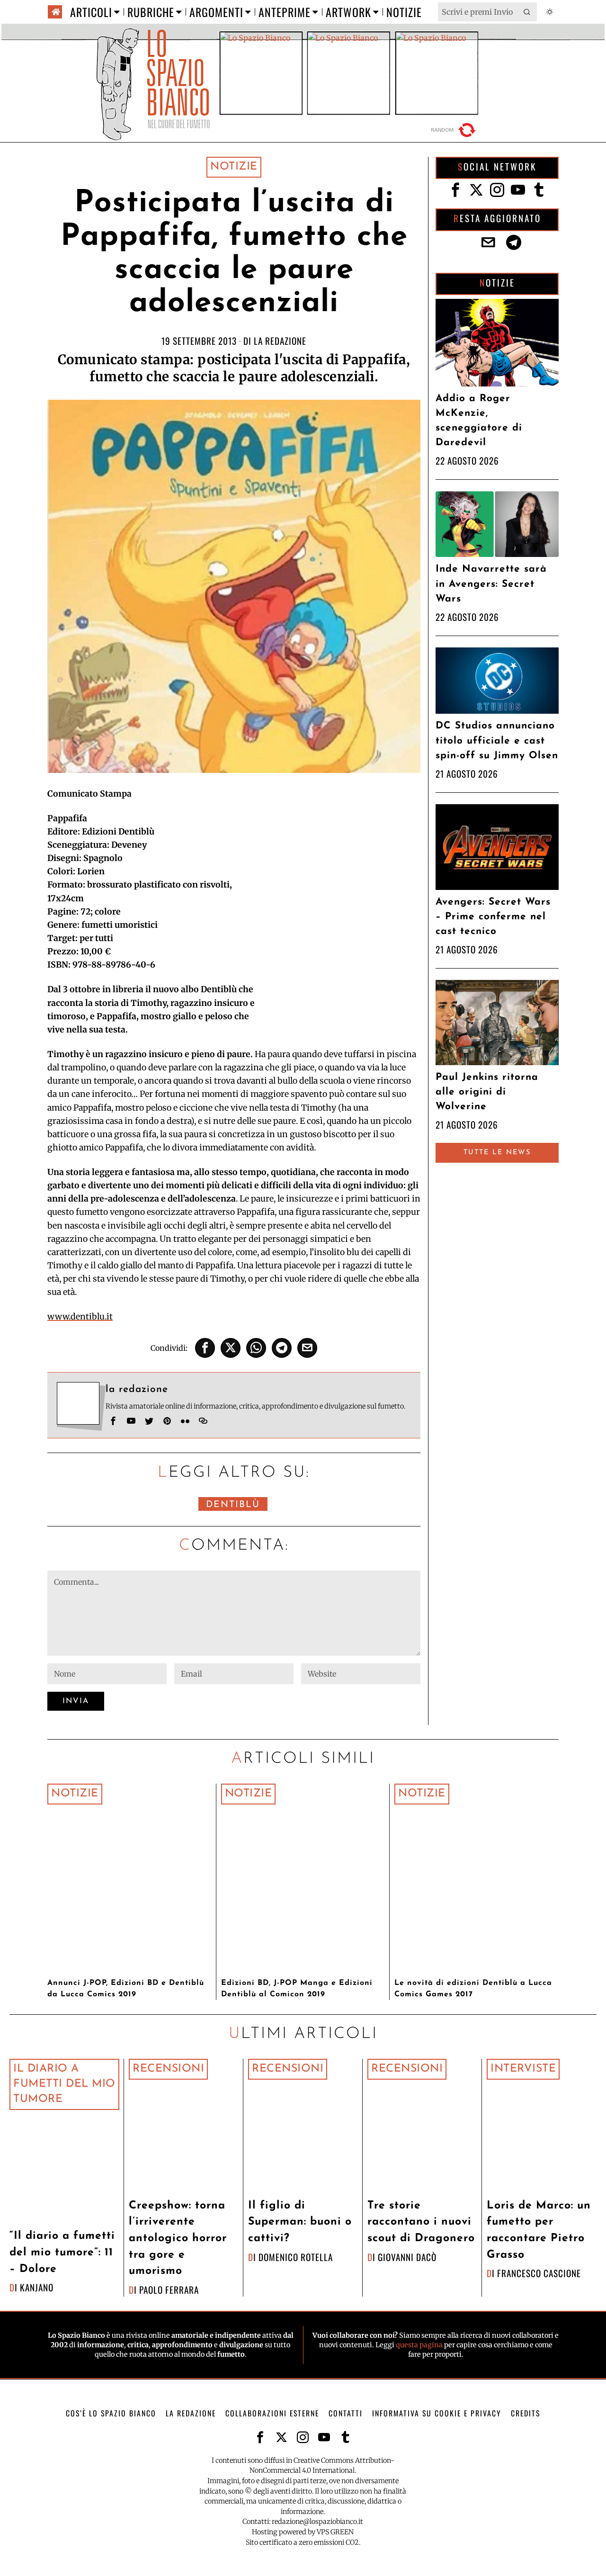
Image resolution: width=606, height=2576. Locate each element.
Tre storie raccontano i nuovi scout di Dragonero (421, 2222)
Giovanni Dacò (407, 2257)
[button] (527, 12)
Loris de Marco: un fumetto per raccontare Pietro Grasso (539, 2230)
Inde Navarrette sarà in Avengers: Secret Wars (491, 584)
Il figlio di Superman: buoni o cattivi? (300, 2222)
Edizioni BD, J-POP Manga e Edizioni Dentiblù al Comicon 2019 (297, 1989)
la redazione (280, 341)
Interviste (523, 2069)
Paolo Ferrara (169, 2290)
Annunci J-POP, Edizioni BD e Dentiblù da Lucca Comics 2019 (126, 1989)
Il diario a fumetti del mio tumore (64, 2084)
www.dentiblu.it (80, 1317)
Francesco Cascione (539, 2273)
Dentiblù (233, 1505)
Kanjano (37, 2287)
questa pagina (419, 2345)
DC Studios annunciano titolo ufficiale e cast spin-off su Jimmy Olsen (497, 740)
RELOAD (454, 130)
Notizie (234, 167)
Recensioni (168, 2069)
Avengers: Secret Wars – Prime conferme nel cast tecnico (493, 917)
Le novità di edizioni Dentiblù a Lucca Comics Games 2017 (473, 1989)
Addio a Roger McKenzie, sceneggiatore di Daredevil (479, 421)
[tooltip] (205, 1348)
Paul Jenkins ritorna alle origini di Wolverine (487, 1092)
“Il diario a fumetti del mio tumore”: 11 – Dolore (62, 2253)
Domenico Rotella (296, 2257)
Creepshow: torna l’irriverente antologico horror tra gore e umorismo (178, 2239)
